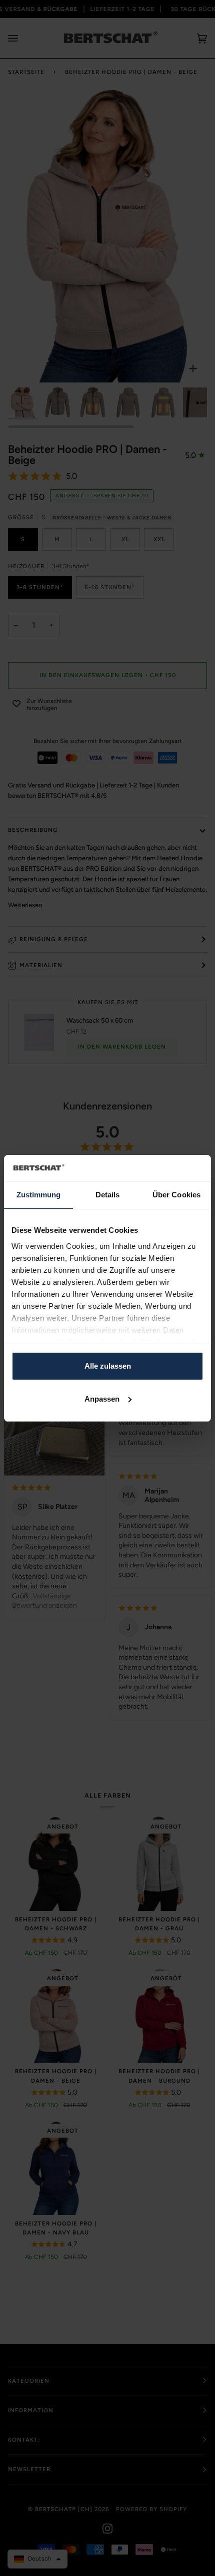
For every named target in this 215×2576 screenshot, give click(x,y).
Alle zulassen (108, 1366)
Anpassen (102, 1399)
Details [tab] (108, 1195)
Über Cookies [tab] (176, 1195)
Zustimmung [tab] (39, 1195)
